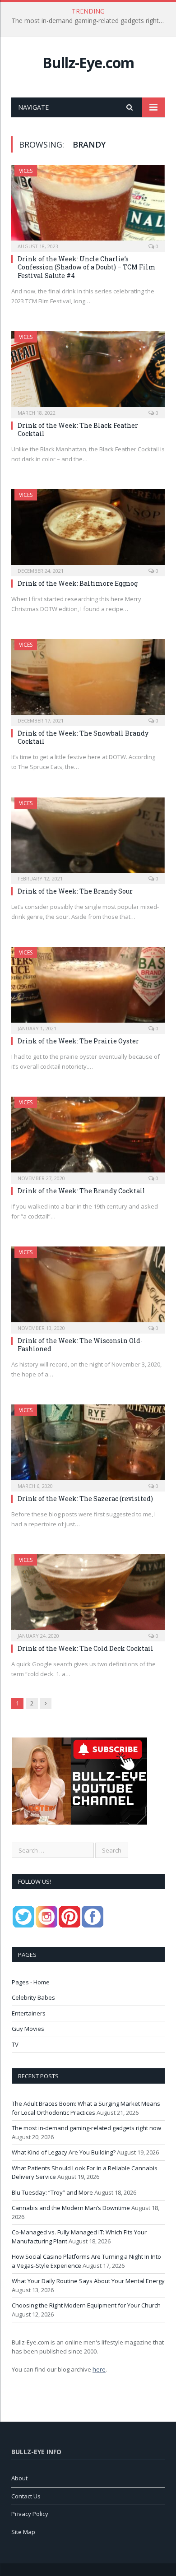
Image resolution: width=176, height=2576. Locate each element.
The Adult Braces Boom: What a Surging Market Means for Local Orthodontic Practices (86, 2108)
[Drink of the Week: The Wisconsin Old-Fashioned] (88, 1287)
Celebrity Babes (33, 1997)
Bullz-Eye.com (88, 63)
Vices (26, 171)
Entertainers (29, 2013)
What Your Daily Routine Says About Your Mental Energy (88, 2281)
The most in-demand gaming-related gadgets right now (90, 21)
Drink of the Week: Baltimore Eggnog (78, 583)
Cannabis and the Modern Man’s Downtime (71, 2208)
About (19, 2478)
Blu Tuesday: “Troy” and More (52, 2192)
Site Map (23, 2532)
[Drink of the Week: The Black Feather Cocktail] (88, 372)
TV (15, 2044)
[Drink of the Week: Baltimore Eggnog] (88, 530)
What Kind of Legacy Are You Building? (64, 2152)
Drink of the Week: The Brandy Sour (75, 891)
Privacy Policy (30, 2514)
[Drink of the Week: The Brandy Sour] (88, 838)
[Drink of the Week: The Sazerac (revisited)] (88, 1445)
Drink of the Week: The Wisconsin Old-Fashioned (80, 1345)
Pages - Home (31, 1982)
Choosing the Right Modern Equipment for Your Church (86, 2305)
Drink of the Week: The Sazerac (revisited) (85, 1499)
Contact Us (26, 2496)
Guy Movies (28, 2029)
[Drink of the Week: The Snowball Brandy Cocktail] (88, 679)
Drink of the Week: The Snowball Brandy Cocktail (83, 737)
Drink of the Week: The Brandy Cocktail (81, 1191)
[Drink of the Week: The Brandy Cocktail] (88, 1137)
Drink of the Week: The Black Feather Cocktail (78, 429)
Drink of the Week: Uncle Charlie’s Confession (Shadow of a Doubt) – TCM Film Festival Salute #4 (87, 267)
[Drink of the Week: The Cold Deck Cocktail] (88, 1595)
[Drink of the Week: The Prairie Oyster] (88, 987)
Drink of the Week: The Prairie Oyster (78, 1041)
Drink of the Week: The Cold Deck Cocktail (86, 1648)
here (99, 2369)
